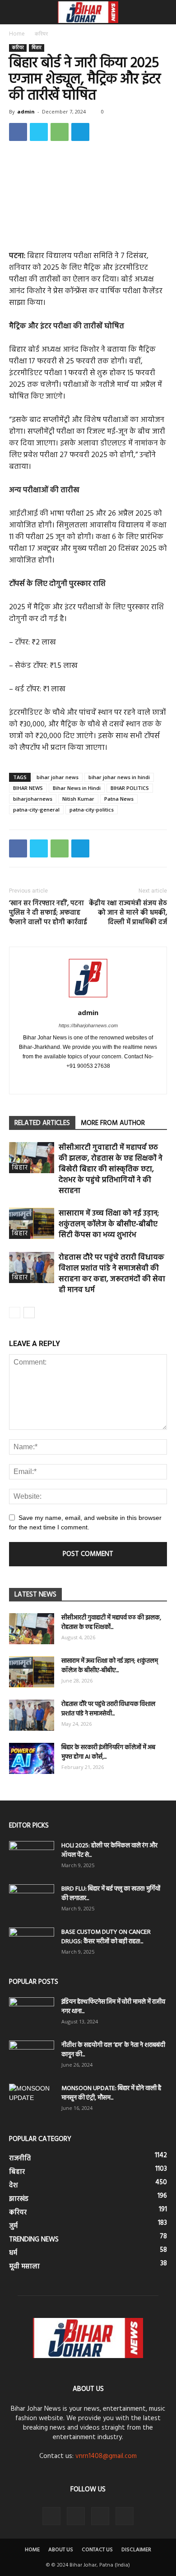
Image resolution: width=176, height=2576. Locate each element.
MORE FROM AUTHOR (113, 1123)
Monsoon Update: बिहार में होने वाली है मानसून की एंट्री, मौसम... (111, 2093)
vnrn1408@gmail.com (106, 2456)
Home (17, 34)
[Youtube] (117, 1081)
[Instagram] (79, 1081)
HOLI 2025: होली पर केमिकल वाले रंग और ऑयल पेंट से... (109, 1850)
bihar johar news (58, 777)
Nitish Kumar (78, 799)
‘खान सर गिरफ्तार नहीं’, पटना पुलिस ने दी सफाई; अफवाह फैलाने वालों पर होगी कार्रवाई (48, 913)
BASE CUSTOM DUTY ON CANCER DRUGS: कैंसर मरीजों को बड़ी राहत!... (106, 1937)
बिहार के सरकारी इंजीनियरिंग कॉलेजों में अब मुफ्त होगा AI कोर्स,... (108, 1752)
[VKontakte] (100, 2516)
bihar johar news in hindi (119, 777)
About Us (61, 2550)
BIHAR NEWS (28, 788)
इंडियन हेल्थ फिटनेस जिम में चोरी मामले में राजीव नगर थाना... (113, 2007)
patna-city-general (36, 810)
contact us (97, 2550)
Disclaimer (136, 2550)
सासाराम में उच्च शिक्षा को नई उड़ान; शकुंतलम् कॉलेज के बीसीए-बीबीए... (110, 1666)
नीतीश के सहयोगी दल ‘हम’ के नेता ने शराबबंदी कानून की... (113, 2050)
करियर (41, 34)
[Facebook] (60, 1081)
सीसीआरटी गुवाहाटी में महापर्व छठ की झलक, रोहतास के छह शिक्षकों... (111, 1623)
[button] (163, 12)
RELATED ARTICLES (42, 1123)
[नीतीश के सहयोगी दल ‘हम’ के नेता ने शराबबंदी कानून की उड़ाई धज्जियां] (32, 2056)
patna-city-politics (92, 810)
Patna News (119, 799)
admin (26, 111)
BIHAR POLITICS (130, 788)
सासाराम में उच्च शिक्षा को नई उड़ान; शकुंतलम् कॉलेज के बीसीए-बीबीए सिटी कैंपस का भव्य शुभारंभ (109, 1224)
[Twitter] (98, 1081)
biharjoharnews (33, 799)
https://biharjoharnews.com (88, 1025)
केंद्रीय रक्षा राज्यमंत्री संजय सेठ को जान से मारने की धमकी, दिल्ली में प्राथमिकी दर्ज (128, 913)
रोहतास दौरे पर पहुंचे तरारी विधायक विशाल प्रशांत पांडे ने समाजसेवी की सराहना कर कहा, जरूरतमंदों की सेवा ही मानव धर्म (112, 1274)
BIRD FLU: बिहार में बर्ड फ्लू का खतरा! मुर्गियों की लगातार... (111, 1894)
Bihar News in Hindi (77, 788)
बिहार (37, 48)
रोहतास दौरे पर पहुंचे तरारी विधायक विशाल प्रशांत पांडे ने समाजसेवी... (108, 1709)
